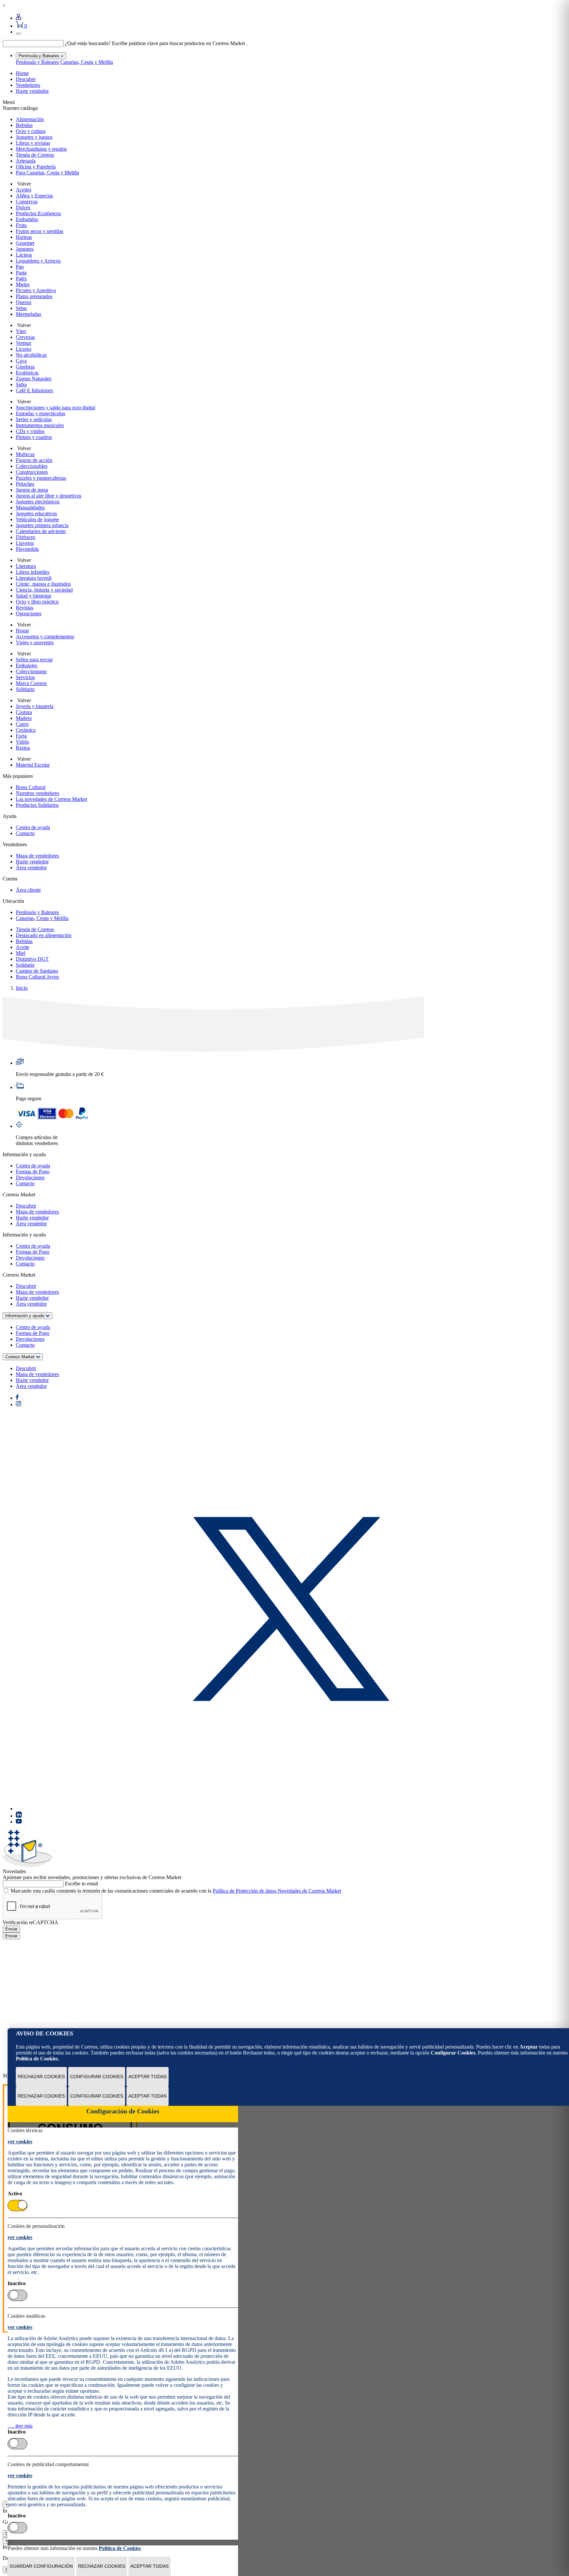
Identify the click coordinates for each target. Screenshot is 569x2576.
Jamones (25, 249)
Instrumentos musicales (40, 425)
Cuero (22, 724)
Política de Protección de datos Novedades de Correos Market (277, 1891)
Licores (24, 349)
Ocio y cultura (31, 131)
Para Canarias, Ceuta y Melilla (47, 173)
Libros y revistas (33, 143)
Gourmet (25, 243)
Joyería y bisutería (35, 706)
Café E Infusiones (34, 390)
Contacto (25, 833)
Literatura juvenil (34, 578)
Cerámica (26, 730)
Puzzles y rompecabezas (41, 478)
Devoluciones (30, 1177)
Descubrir (26, 1206)
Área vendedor (31, 867)
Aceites (24, 190)
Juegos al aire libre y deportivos (49, 496)
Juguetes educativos (36, 513)
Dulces (23, 207)
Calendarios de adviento (41, 531)
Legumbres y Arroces (38, 261)
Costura (24, 712)
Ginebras (25, 367)
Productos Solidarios (37, 805)
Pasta (21, 273)
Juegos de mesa (32, 490)
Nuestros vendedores (38, 793)
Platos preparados (34, 296)
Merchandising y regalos (41, 149)
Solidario (25, 689)
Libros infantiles (33, 572)
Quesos (24, 302)
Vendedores (28, 85)
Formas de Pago (33, 1172)
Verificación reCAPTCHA (30, 1922)
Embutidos (27, 219)
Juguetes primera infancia (42, 525)
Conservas (27, 202)
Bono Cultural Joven (37, 977)
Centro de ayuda (33, 827)
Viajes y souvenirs (35, 642)
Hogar (22, 631)
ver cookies (20, 2142)
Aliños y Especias (34, 196)
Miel (21, 953)
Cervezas (25, 337)
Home (22, 73)
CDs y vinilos (30, 431)
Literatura (26, 566)
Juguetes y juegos (34, 137)
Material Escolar (33, 765)
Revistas (25, 608)
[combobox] (33, 44)
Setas (21, 308)
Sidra (21, 384)
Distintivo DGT (32, 959)
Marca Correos (31, 683)
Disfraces (26, 537)
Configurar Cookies (97, 2077)
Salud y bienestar (34, 596)
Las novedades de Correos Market (51, 799)
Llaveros (25, 543)
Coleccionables (32, 466)
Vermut (23, 343)
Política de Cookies (37, 2059)
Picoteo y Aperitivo (36, 290)
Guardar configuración (41, 2566)
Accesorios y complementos (45, 637)
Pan (20, 267)
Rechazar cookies (41, 2077)
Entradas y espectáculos (41, 413)
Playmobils (27, 549)
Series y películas (34, 419)
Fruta (21, 225)
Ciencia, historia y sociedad (44, 590)
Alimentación (30, 119)
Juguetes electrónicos (38, 502)
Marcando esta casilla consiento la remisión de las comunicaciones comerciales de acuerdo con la (176, 1891)
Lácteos (24, 255)
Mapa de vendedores (37, 856)
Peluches (25, 484)
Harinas (24, 237)
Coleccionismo (31, 671)
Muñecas (25, 454)
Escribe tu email (81, 1884)
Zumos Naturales (34, 379)
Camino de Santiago (37, 971)
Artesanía (26, 161)
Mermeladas (28, 314)
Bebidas (24, 125)
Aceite (23, 947)
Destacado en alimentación (44, 935)
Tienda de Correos (35, 155)
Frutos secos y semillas (40, 231)
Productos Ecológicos (38, 213)
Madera (24, 718)
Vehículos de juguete (37, 519)
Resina (23, 748)
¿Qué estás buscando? (88, 43)
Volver (23, 184)
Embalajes (27, 665)
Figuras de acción (34, 460)
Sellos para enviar (34, 660)
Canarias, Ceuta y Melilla (87, 62)
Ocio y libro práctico (37, 602)
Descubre (26, 79)
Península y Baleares (37, 62)
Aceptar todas (148, 2077)
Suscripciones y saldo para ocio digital (55, 408)
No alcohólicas (31, 355)
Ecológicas (27, 373)
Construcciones (32, 472)
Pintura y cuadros (34, 437)
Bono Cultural (31, 787)
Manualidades (30, 508)
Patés (21, 279)
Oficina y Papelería (36, 167)
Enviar (11, 1929)
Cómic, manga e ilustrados (43, 584)
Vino (21, 331)
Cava (21, 361)
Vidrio (22, 742)
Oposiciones (29, 613)
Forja (21, 736)
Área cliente (28, 890)
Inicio (22, 988)
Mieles (23, 284)
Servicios (25, 677)
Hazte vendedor (32, 91)
